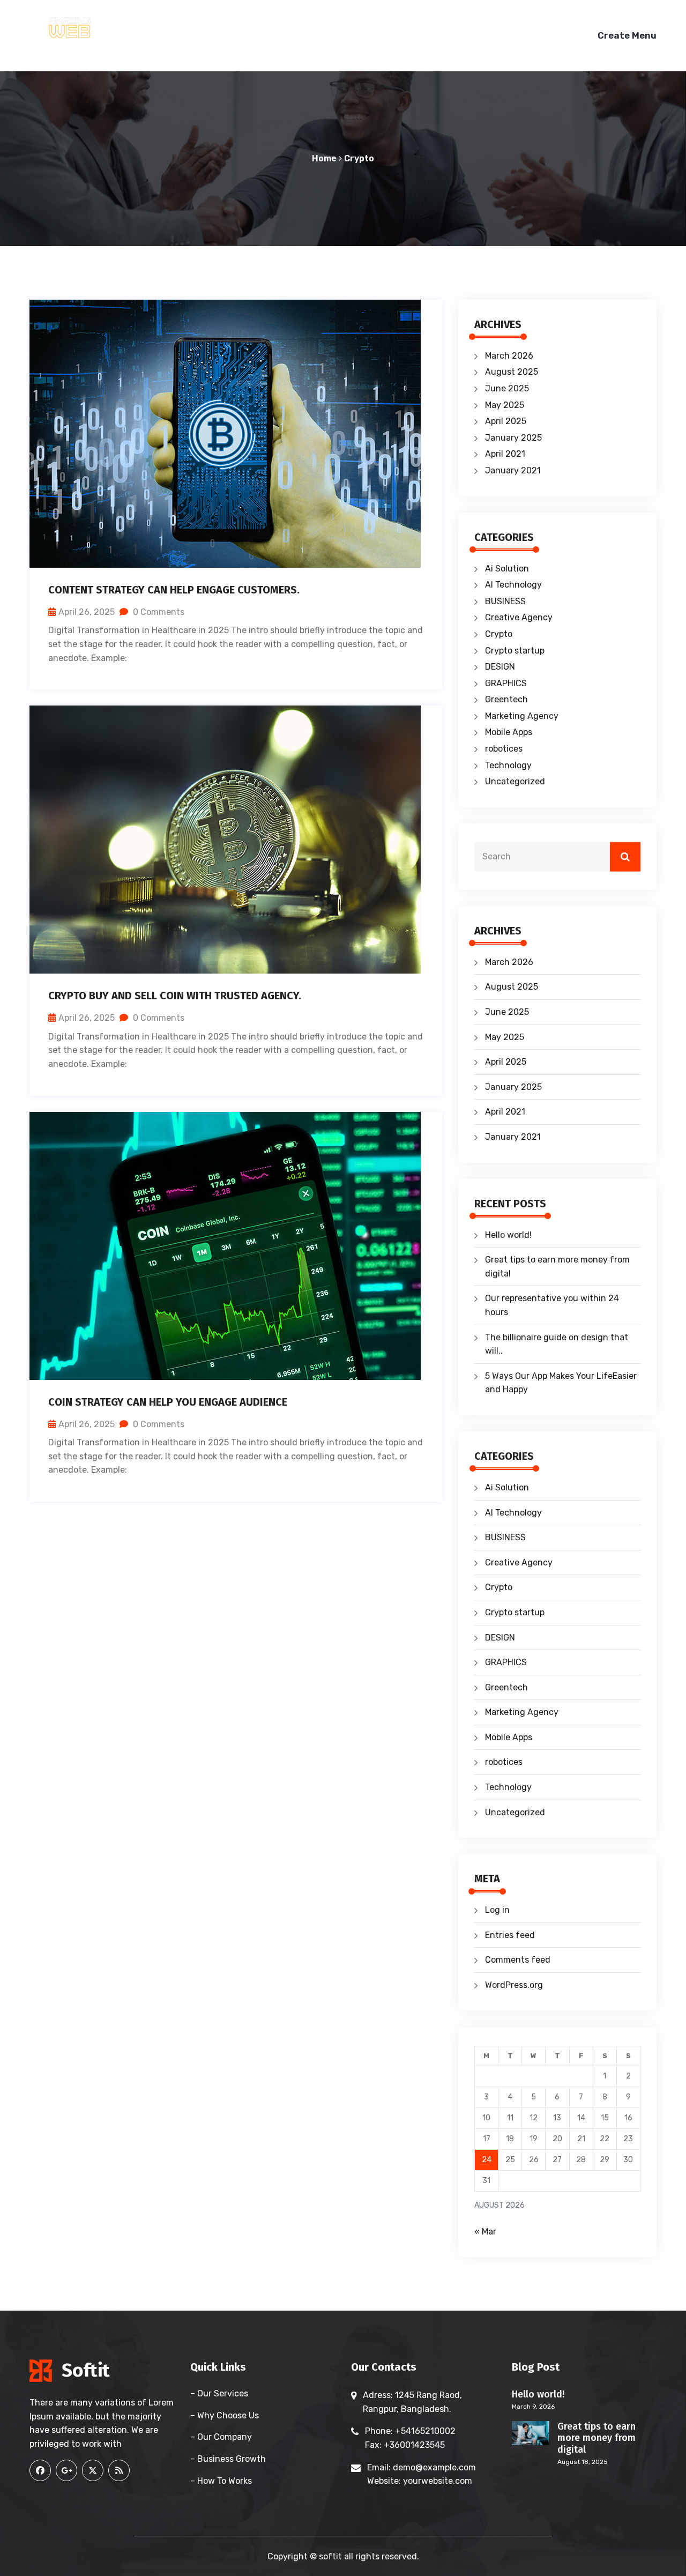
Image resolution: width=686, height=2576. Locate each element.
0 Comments (158, 612)
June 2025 (507, 388)
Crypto (359, 158)
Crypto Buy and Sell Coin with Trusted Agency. (175, 996)
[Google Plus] (66, 2470)
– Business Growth (228, 2459)
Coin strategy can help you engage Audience (168, 1402)
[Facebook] (40, 2470)
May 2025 (505, 405)
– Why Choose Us (225, 2415)
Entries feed (510, 1935)
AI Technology (513, 585)
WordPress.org (514, 1985)
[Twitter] (93, 2470)
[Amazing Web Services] (102, 27)
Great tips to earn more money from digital (596, 2438)
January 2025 (513, 438)
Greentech (506, 699)
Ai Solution (507, 569)
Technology (508, 765)
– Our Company (221, 2437)
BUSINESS (505, 601)
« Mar (485, 2232)
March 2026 (509, 356)
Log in (497, 1910)
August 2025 (512, 372)
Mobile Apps (509, 732)
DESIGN (500, 667)
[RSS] (119, 2470)
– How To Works (221, 2481)
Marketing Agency (522, 716)
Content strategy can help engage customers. (174, 590)
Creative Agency (519, 617)
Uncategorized (515, 781)
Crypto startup (515, 651)
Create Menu (627, 35)
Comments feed (518, 1960)
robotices (504, 749)
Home (324, 158)
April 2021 (505, 454)
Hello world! (508, 1235)
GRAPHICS (506, 683)
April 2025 (506, 421)
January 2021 (513, 470)
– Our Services (219, 2393)
